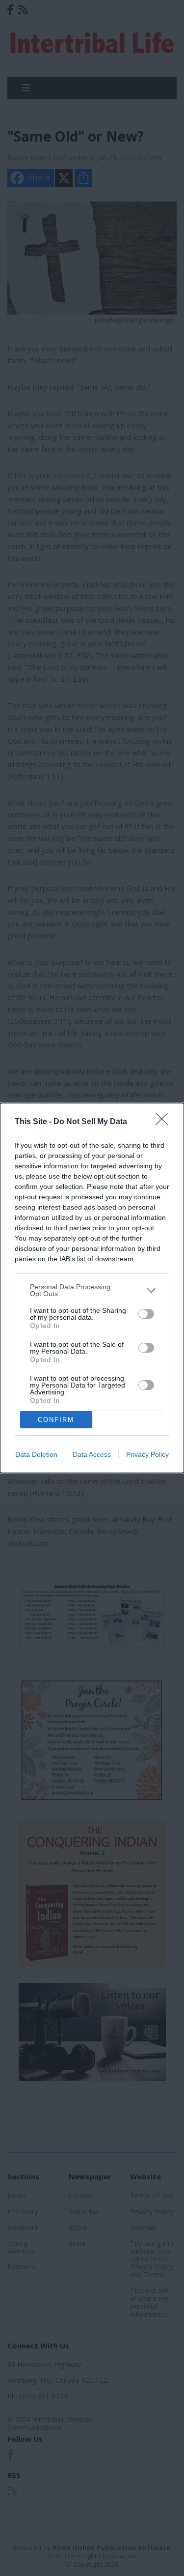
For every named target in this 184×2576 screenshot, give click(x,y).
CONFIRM (56, 1420)
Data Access (92, 1454)
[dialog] (92, 1288)
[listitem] (92, 1290)
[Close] (165, 1122)
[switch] (146, 1314)
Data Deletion (36, 1454)
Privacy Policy (147, 1454)
